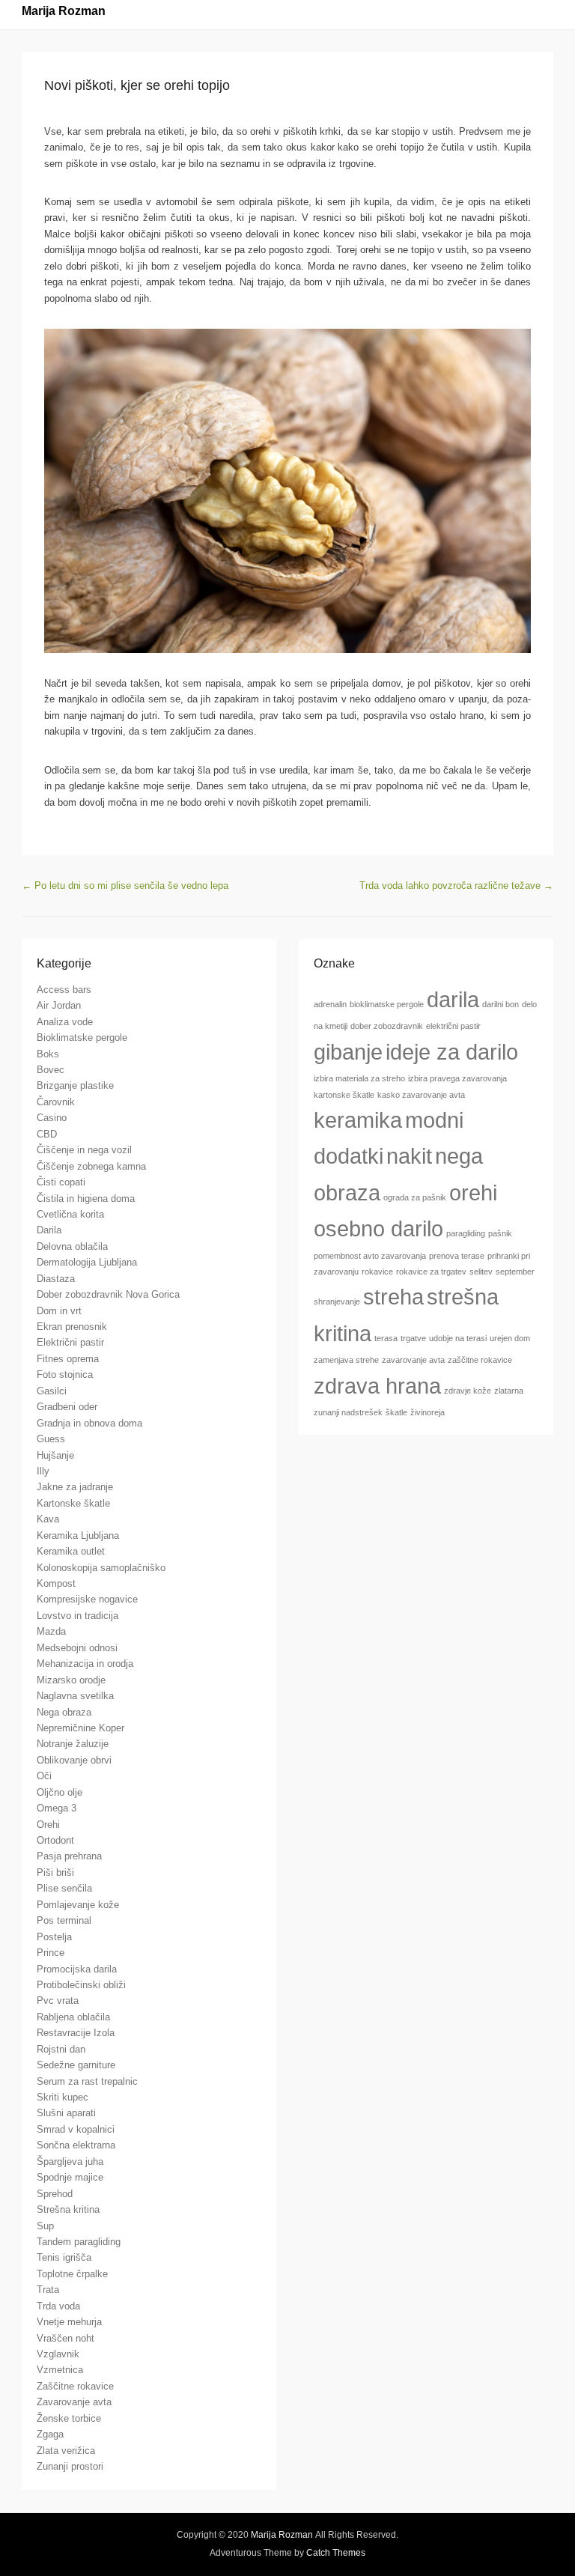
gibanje (348, 1052)
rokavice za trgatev (431, 1272)
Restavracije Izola (76, 2033)
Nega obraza (64, 1712)
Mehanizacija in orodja (85, 1664)
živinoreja (428, 1412)
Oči (44, 1776)
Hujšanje (55, 1455)
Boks (48, 1054)
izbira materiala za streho (359, 1078)
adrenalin (330, 1004)
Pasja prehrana (69, 1856)
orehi (473, 1193)
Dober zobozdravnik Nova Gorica (108, 1294)
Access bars (64, 990)
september (515, 1272)
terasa (386, 1338)
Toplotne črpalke (72, 2274)
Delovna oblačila (72, 1246)
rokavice (377, 1272)
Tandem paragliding (79, 2242)
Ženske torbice (69, 2418)
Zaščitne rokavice (75, 2386)
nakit (409, 1156)
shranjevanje (337, 1301)
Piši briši (55, 1872)
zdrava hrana (377, 1386)
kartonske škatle (344, 1095)
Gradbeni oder (67, 1407)
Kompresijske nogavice (87, 1599)
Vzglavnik (58, 2354)
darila (453, 999)
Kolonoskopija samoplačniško (101, 1568)
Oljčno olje (60, 1792)
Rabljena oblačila (73, 2017)
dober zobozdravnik (387, 1026)
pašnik (500, 1233)
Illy (43, 1471)
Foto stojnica (65, 1374)
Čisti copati (61, 1182)
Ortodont (55, 1840)
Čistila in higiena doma (86, 1199)
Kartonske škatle (73, 1503)
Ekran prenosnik (72, 1327)
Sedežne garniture (76, 2065)
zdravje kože (468, 1391)
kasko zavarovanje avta (421, 1095)
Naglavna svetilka (75, 1696)
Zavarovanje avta (74, 2402)
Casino (52, 1118)
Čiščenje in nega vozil (84, 1150)
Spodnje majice (70, 2177)
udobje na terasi (458, 1338)
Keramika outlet (71, 1551)
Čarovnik (56, 1102)
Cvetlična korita (70, 1214)
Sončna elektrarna (76, 2145)
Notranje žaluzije (73, 1744)
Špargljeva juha (70, 2162)
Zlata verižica (66, 2451)
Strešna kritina (68, 2209)
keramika (358, 1120)
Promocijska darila (77, 1969)
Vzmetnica (60, 2370)
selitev (481, 1272)
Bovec (51, 1070)
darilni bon (501, 1004)
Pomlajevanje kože (78, 1905)
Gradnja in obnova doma (89, 1423)
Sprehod (55, 2194)
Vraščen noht (66, 2338)
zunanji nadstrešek (348, 1412)
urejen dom (510, 1338)
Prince (51, 1953)
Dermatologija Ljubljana (87, 1262)
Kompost (56, 1583)
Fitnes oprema (68, 1359)
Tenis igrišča (64, 2257)
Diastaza (56, 1279)
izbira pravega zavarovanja (457, 1078)
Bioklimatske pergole (82, 1038)
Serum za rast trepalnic (87, 2081)
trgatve (413, 1338)
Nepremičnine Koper (80, 1728)
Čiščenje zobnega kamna (91, 1166)
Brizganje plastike (75, 1085)
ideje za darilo (452, 1052)
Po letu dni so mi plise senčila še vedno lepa (125, 885)
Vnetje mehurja (69, 2322)
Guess (51, 1439)
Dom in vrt (59, 1311)
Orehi (48, 1825)
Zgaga (50, 2434)
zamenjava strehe (346, 1360)
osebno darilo (378, 1228)
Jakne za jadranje (75, 1487)
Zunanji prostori (70, 2466)
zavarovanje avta (413, 1360)
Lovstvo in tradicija (77, 1616)
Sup (45, 2226)
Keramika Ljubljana (78, 1535)
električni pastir (453, 1026)
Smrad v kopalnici (76, 2129)
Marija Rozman (64, 11)
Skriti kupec (63, 2097)
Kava (48, 1519)
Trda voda (58, 2306)
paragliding (466, 1233)
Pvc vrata (58, 2001)
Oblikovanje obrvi (74, 1760)
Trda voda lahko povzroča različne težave (456, 885)
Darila (49, 1230)
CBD (47, 1134)
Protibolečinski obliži (81, 1985)
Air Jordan (59, 1005)
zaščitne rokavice (480, 1360)
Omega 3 (57, 1808)
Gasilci (52, 1391)
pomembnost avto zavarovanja (370, 1256)
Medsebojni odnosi (77, 1648)
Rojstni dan (61, 2049)
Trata (48, 2290)
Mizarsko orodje (71, 1680)
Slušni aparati (66, 2113)
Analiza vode (65, 1022)
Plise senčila (64, 1888)
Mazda (51, 1631)
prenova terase (457, 1256)
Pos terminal (64, 1920)
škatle (396, 1412)
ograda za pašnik (415, 1197)
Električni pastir (70, 1342)
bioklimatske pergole (387, 1004)
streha (393, 1297)
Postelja (54, 1937)
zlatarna (509, 1391)
